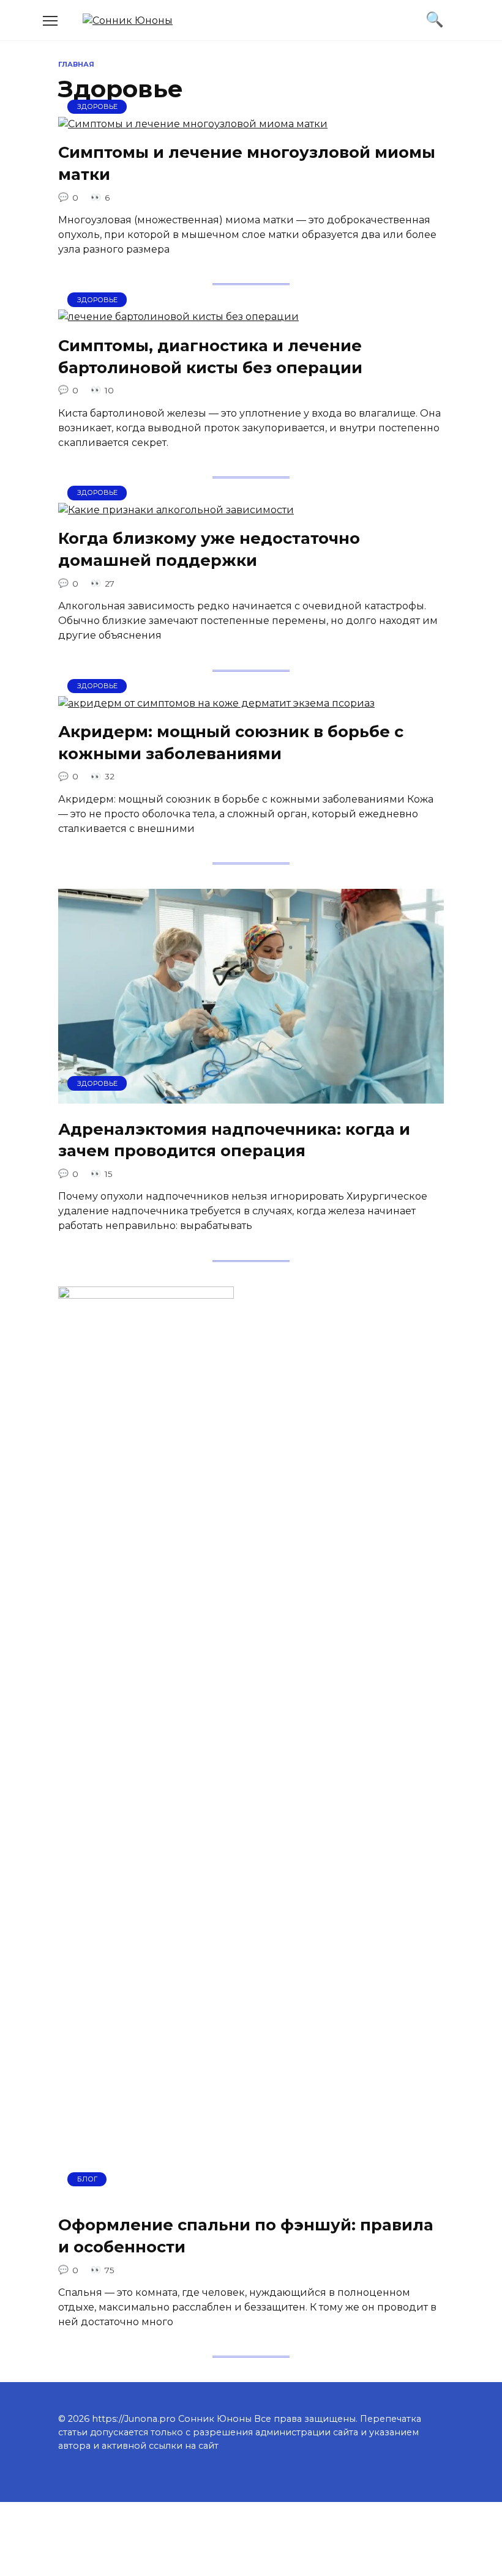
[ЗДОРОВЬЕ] (193, 124)
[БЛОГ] (146, 2196)
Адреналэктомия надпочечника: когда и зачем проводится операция (234, 1139)
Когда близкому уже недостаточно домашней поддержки (209, 549)
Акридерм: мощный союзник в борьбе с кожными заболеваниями (231, 742)
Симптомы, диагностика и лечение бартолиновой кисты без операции (210, 356)
